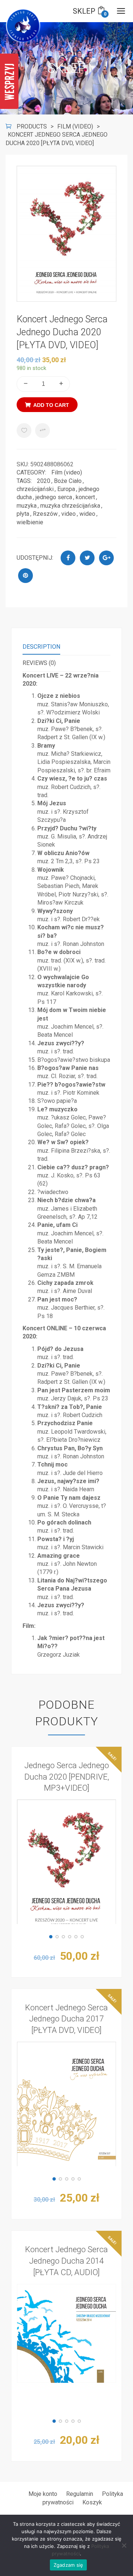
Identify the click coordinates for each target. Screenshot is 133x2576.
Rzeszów (45, 514)
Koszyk (92, 2502)
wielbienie (30, 522)
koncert (85, 497)
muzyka (27, 506)
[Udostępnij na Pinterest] (25, 576)
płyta (23, 514)
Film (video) (67, 472)
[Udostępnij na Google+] (106, 558)
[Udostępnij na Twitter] (87, 558)
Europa (66, 489)
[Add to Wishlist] (24, 431)
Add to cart (51, 405)
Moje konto (43, 2494)
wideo (87, 514)
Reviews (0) (39, 663)
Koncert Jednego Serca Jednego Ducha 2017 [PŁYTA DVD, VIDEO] (66, 2019)
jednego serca (54, 497)
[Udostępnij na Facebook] (68, 558)
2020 (44, 481)
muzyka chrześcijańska (70, 506)
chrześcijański (35, 489)
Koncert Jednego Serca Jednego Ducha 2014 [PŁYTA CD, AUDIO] (66, 2261)
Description (41, 647)
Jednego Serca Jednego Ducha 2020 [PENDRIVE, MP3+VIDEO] (67, 1777)
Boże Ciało (68, 481)
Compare (42, 431)
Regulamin (80, 2494)
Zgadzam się (69, 2565)
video (69, 514)
